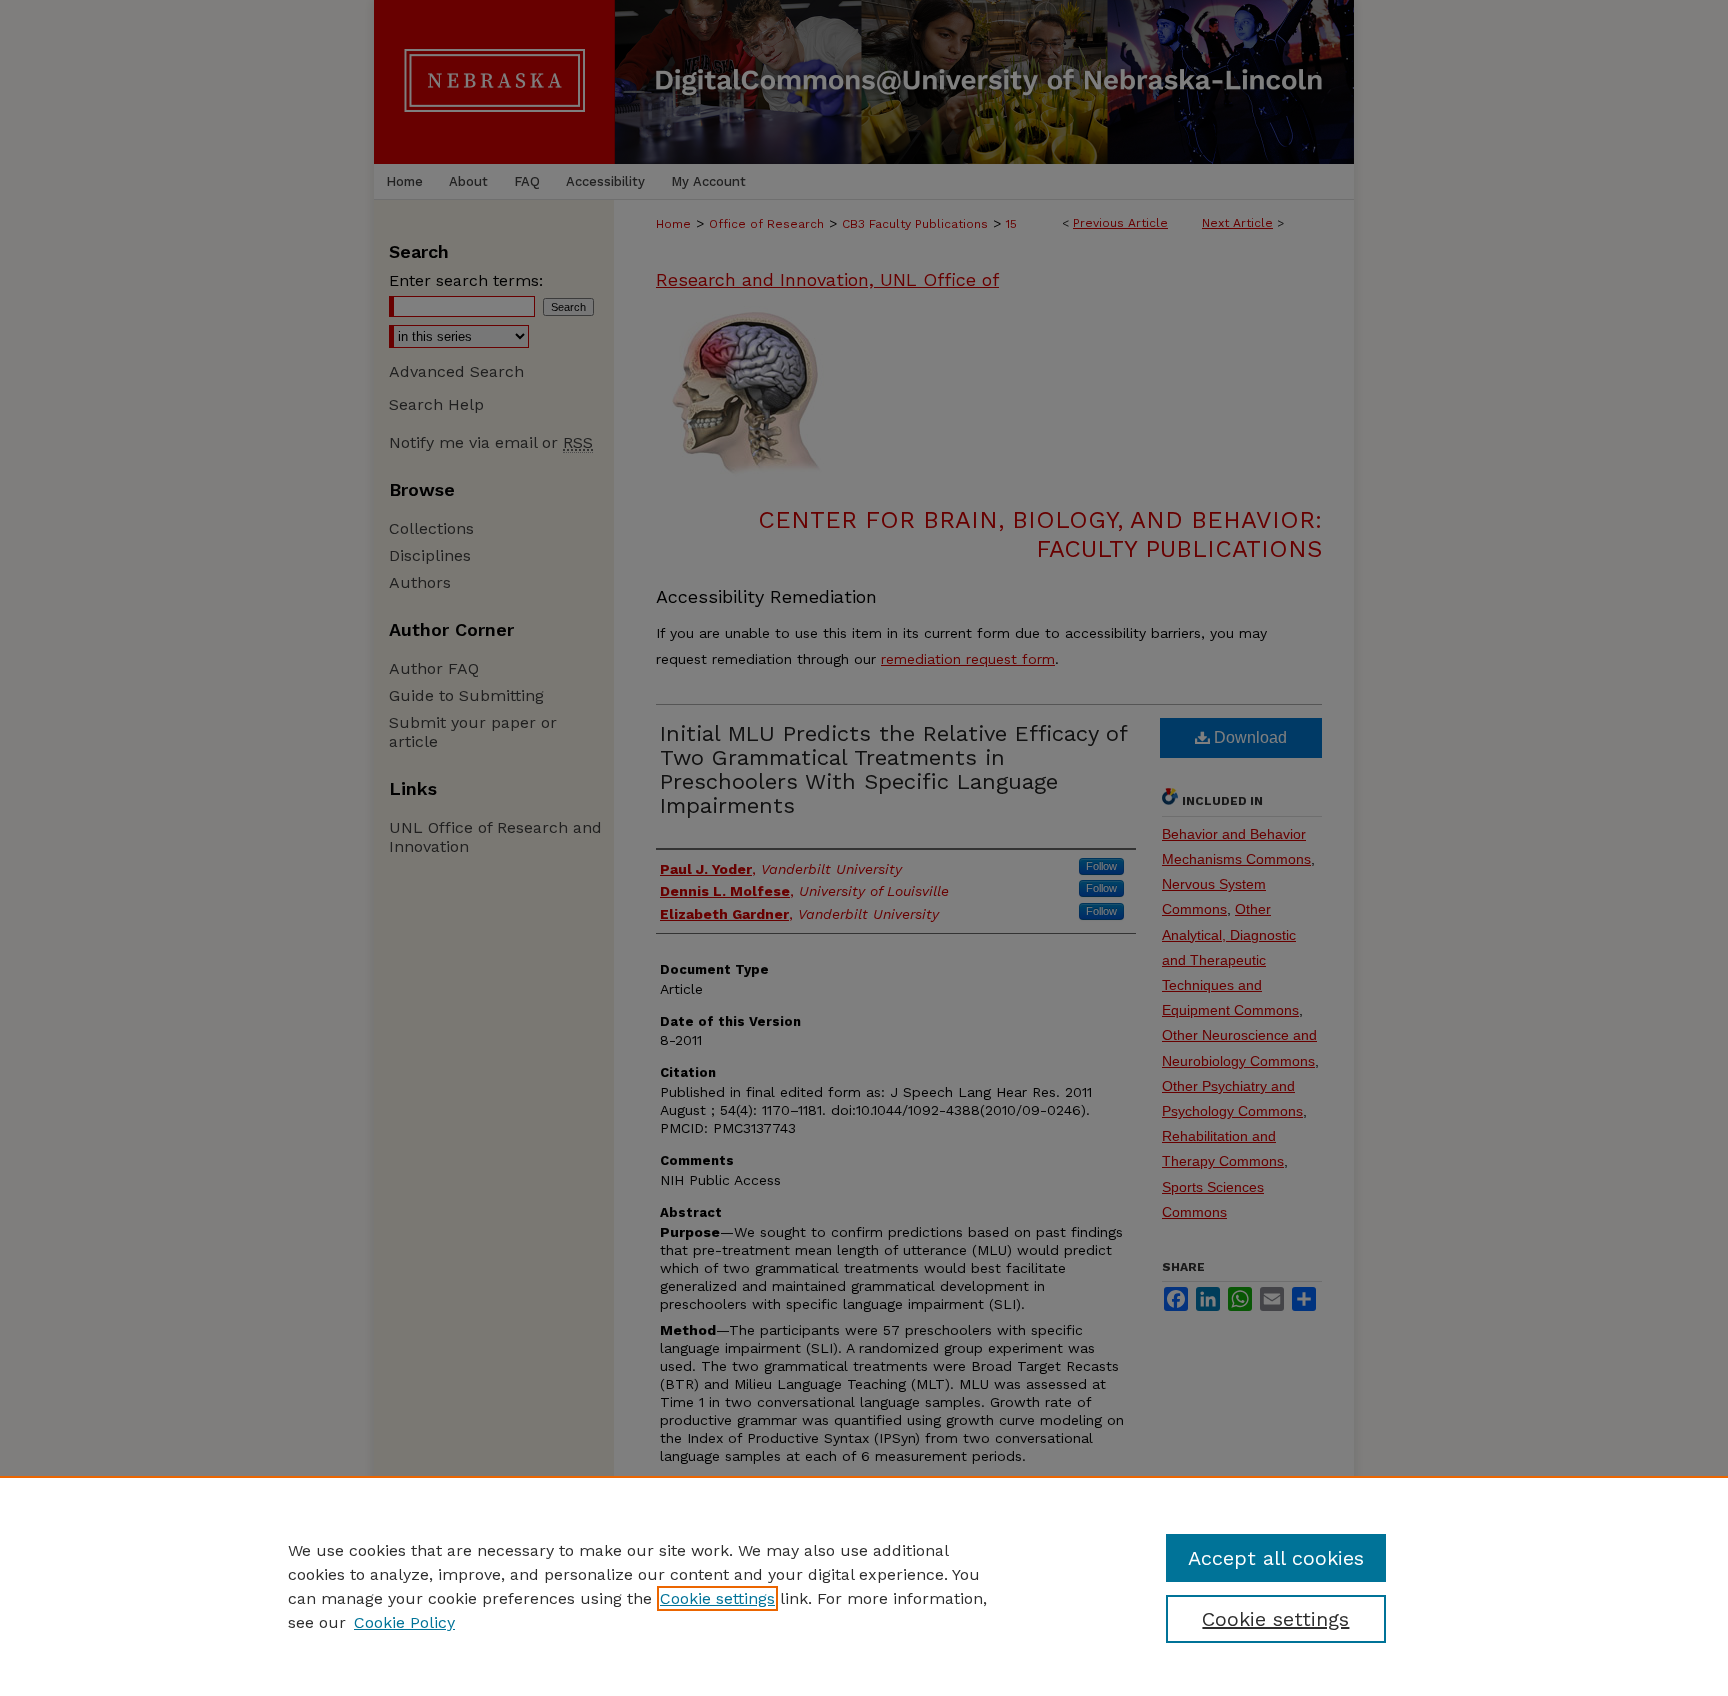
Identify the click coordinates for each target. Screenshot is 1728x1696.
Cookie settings (717, 1598)
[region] (864, 1586)
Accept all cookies (1276, 1558)
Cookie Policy (404, 1622)
